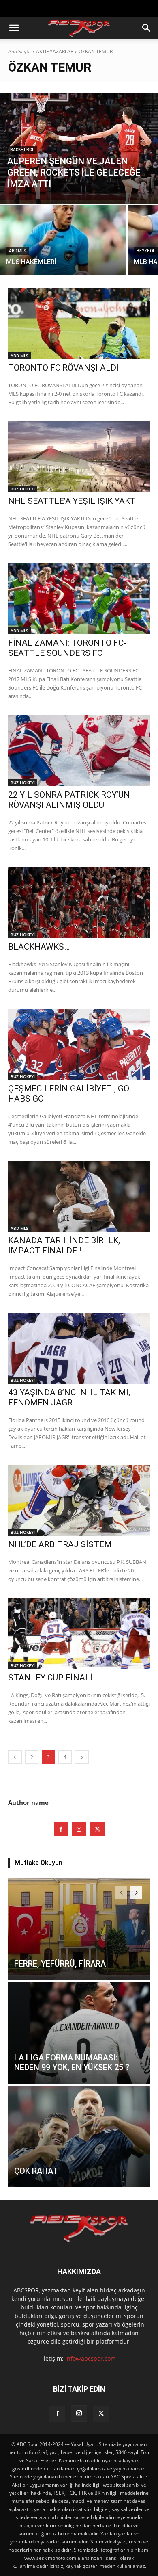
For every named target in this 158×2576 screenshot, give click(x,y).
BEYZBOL (146, 251)
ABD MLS (17, 251)
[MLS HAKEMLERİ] (63, 240)
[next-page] (82, 1757)
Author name (28, 1802)
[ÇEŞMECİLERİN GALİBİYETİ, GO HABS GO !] (79, 1044)
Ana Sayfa (19, 51)
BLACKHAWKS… (39, 947)
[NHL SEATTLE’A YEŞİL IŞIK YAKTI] (79, 457)
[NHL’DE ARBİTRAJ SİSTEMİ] (79, 1500)
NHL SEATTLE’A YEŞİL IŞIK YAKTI (73, 501)
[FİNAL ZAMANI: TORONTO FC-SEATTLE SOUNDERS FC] (79, 599)
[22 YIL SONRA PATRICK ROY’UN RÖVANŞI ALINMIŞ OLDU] (79, 751)
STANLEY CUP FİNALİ (50, 1678)
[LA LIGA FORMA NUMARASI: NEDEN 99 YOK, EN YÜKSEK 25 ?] (79, 2033)
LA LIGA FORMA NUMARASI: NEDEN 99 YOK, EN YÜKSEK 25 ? (72, 2062)
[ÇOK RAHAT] (79, 2136)
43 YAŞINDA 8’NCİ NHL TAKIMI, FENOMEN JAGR (69, 1398)
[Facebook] (61, 1829)
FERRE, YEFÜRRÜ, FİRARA (60, 1964)
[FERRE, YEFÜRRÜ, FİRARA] (79, 1929)
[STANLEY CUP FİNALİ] (79, 1634)
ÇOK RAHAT (36, 2171)
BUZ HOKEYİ (23, 489)
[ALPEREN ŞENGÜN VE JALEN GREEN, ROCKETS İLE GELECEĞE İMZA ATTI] (79, 149)
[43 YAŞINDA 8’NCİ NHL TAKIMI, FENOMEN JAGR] (79, 1348)
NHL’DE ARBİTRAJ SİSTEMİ (61, 1544)
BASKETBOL (22, 150)
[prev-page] (15, 1757)
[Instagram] (79, 1829)
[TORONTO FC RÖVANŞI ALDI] (79, 324)
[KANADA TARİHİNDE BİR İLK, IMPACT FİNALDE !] (79, 1196)
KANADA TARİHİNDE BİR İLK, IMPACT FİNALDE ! (64, 1246)
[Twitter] (97, 1829)
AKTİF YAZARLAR (55, 51)
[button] (14, 28)
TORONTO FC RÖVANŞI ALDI (63, 368)
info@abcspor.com (91, 2358)
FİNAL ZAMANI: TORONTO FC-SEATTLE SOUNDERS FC (67, 648)
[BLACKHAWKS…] (79, 903)
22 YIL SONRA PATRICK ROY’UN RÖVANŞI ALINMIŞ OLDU (69, 800)
